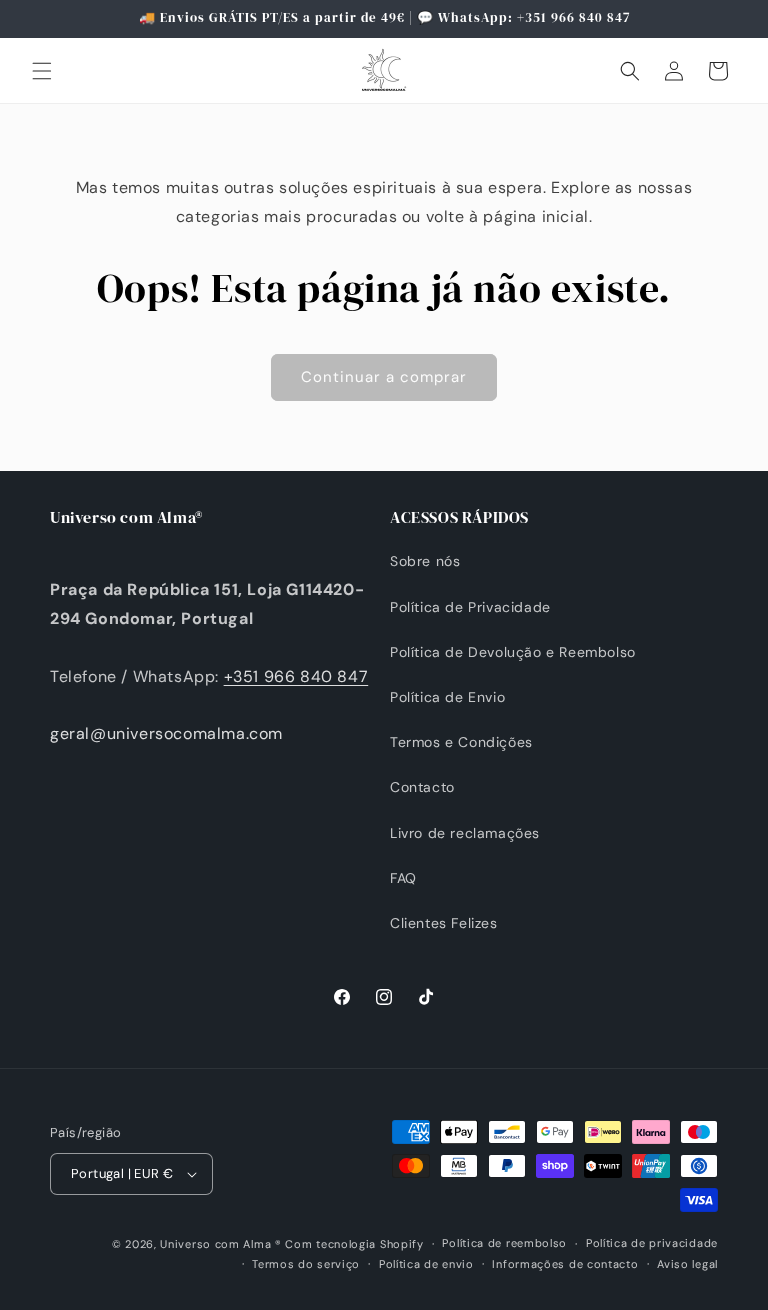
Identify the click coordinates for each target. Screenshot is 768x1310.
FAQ (403, 878)
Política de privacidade (652, 1243)
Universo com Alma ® (220, 1244)
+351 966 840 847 (296, 676)
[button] (42, 71)
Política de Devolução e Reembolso (513, 652)
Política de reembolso (504, 1243)
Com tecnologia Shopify (354, 1244)
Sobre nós (425, 561)
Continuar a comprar (384, 377)
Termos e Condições (461, 742)
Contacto (422, 787)
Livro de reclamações (465, 833)
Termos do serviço (306, 1264)
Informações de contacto (565, 1264)
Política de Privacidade (470, 607)
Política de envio (426, 1264)
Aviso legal (687, 1264)
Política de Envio (447, 697)
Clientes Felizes (444, 923)
